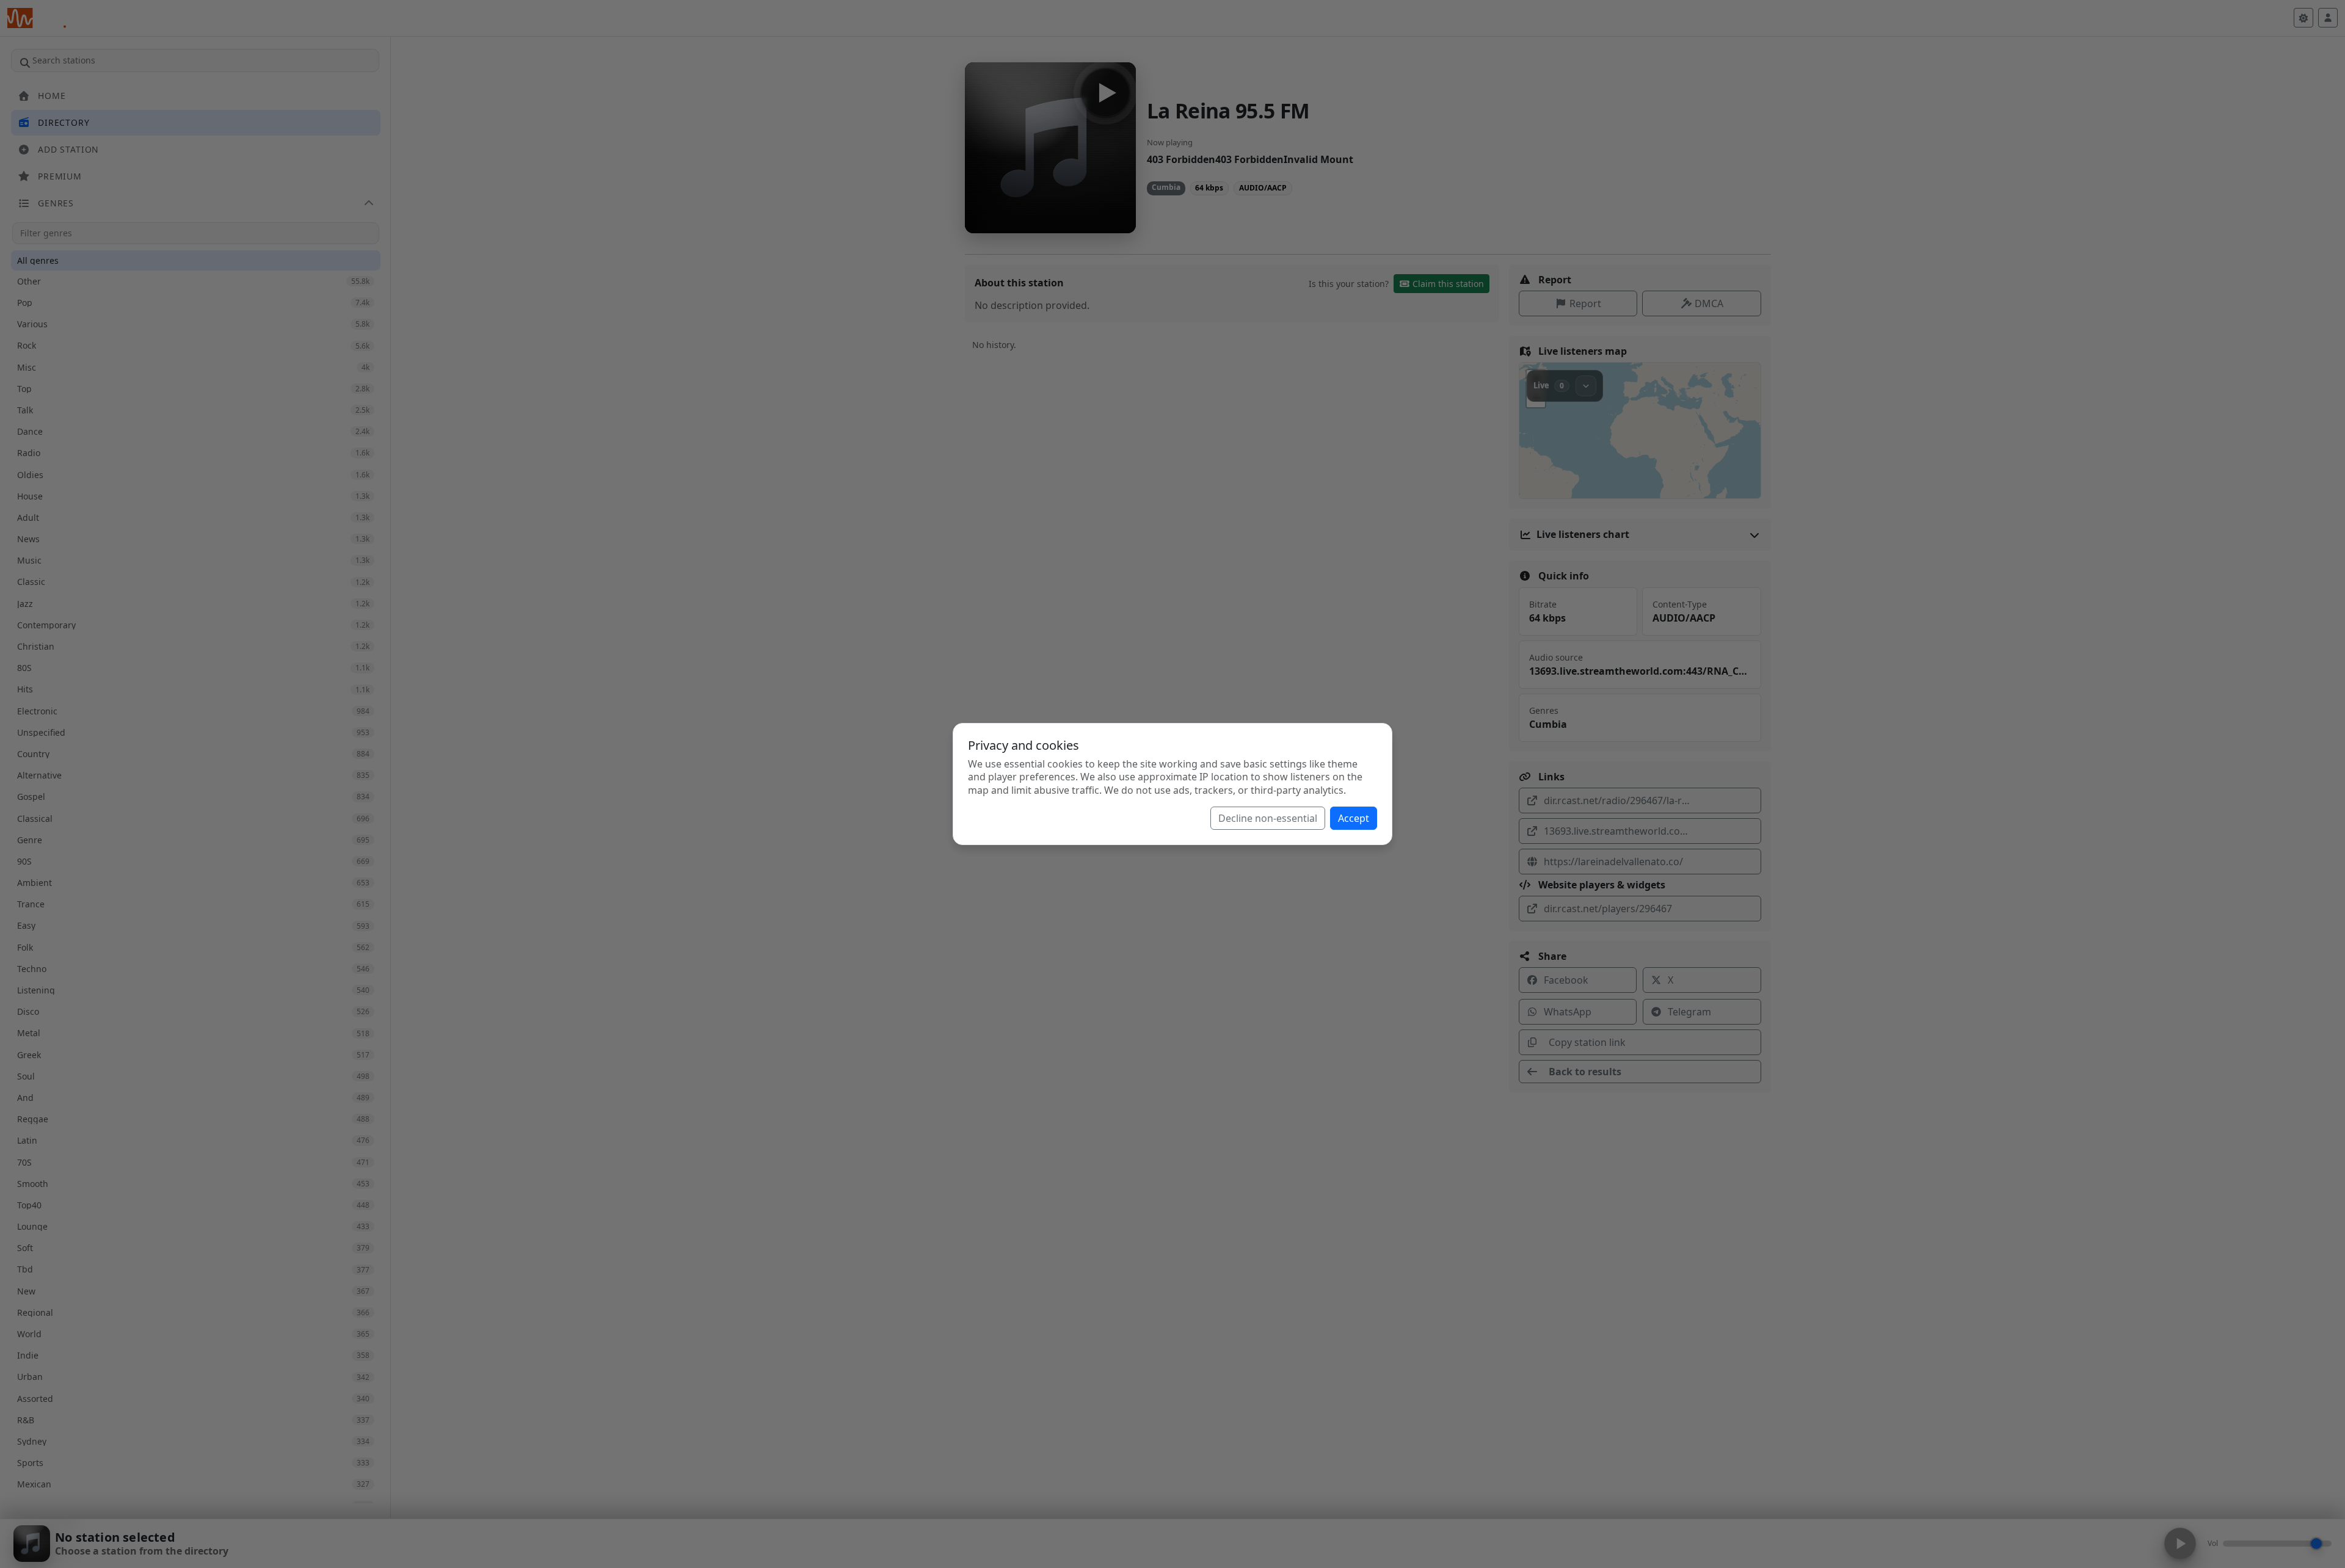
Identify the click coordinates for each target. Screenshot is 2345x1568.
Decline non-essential (1268, 818)
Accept (1354, 818)
